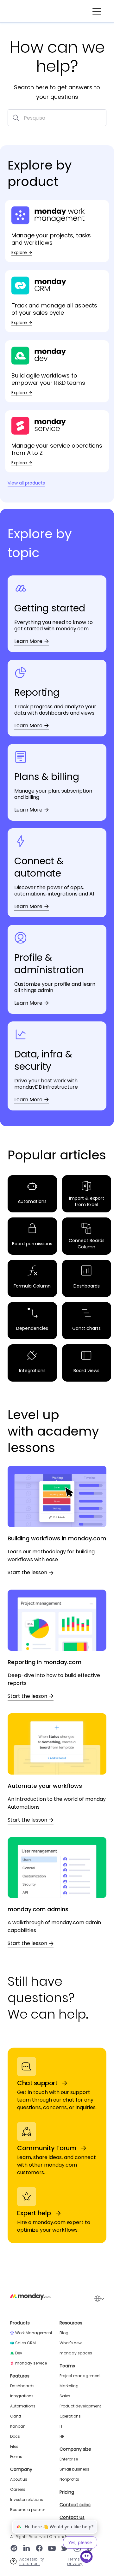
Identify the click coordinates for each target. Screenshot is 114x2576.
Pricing (67, 2492)
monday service (31, 2363)
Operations (70, 2416)
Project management (80, 2376)
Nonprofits (69, 2479)
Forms (16, 2457)
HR (62, 2436)
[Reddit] (14, 2549)
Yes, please (80, 2542)
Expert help (34, 2213)
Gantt (16, 2416)
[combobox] (57, 118)
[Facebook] (39, 2549)
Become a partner (28, 2510)
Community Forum (47, 2148)
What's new (71, 2343)
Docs (15, 2436)
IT (61, 2426)
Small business (74, 2469)
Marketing (69, 2386)
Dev (19, 2353)
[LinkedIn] (27, 2549)
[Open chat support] (86, 2558)
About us (19, 2479)
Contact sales (75, 2505)
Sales (65, 2396)
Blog (64, 2333)
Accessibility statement (32, 2561)
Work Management (34, 2333)
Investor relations (27, 2500)
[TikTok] (90, 2549)
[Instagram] (77, 2549)
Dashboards (22, 2386)
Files (14, 2447)
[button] (97, 11)
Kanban (18, 2426)
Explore (19, 253)
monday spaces (76, 2353)
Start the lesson (27, 1573)
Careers (18, 2490)
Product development (80, 2406)
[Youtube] (52, 2549)
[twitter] (65, 2549)
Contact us (72, 2517)
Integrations (22, 2396)
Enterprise (69, 2459)
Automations (23, 2406)
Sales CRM (25, 2343)
